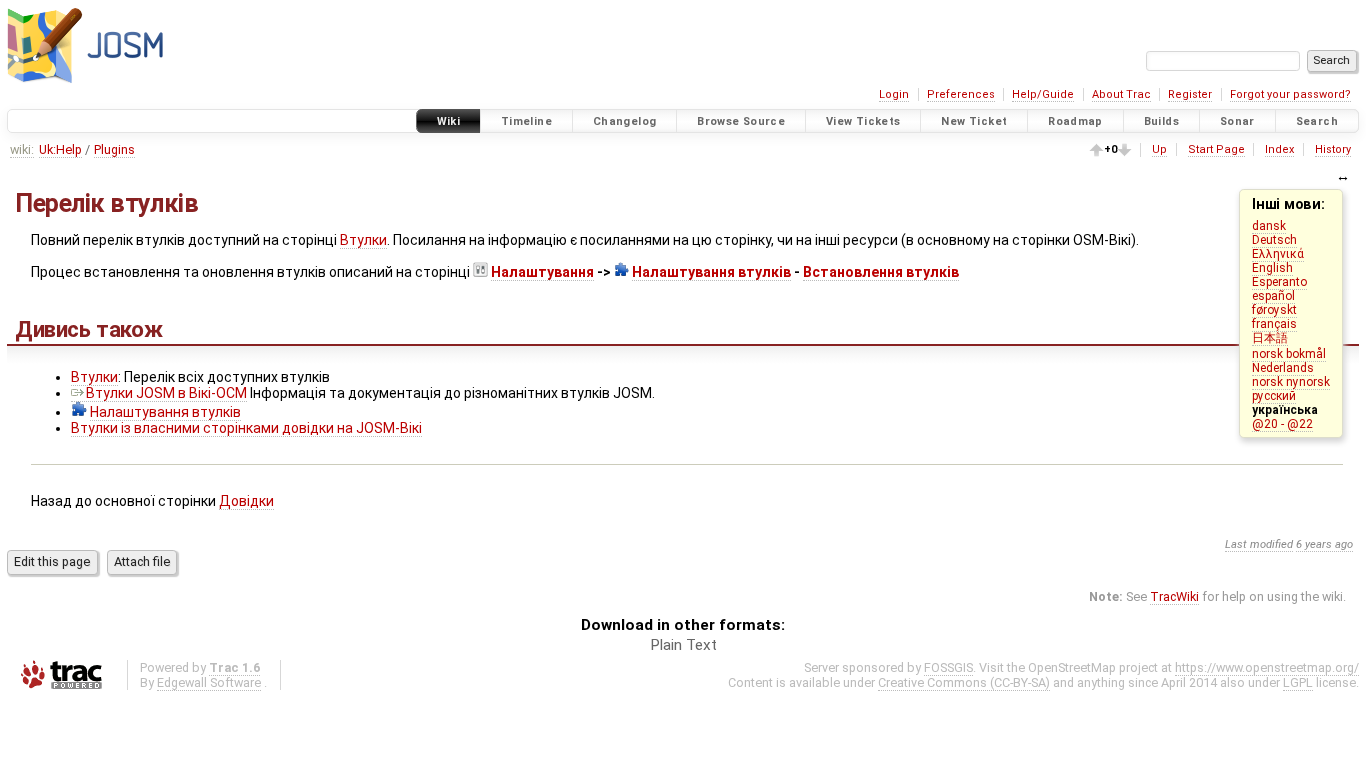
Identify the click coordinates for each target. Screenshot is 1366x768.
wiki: (22, 149)
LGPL (1298, 682)
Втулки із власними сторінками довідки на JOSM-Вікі (246, 428)
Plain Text (683, 645)
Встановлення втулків (881, 272)
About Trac (1121, 94)
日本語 (1270, 338)
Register (1190, 94)
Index (1279, 149)
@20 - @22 (1282, 424)
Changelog (624, 121)
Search (1317, 121)
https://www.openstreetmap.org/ (1267, 667)
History (1333, 149)
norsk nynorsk (1291, 382)
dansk (1269, 226)
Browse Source (741, 121)
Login (894, 94)
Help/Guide (1043, 94)
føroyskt (1274, 310)
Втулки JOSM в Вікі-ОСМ (166, 393)
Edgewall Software (209, 682)
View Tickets (863, 121)
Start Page (1216, 149)
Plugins (114, 149)
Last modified (1259, 544)
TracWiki (1174, 596)
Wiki (449, 121)
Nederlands (1283, 368)
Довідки (246, 501)
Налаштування (542, 272)
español (1273, 296)
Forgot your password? (1290, 94)
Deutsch (1274, 240)
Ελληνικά (1278, 254)
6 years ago (1324, 544)
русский (1274, 396)
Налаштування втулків (711, 272)
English (1272, 268)
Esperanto (1279, 282)
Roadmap (1075, 121)
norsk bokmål (1289, 354)
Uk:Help (60, 149)
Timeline (526, 121)
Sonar (1237, 121)
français (1274, 324)
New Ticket (974, 121)
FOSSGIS (948, 667)
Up (1159, 149)
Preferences (961, 94)
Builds (1161, 121)
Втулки (363, 240)
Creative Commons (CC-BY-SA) (964, 682)
